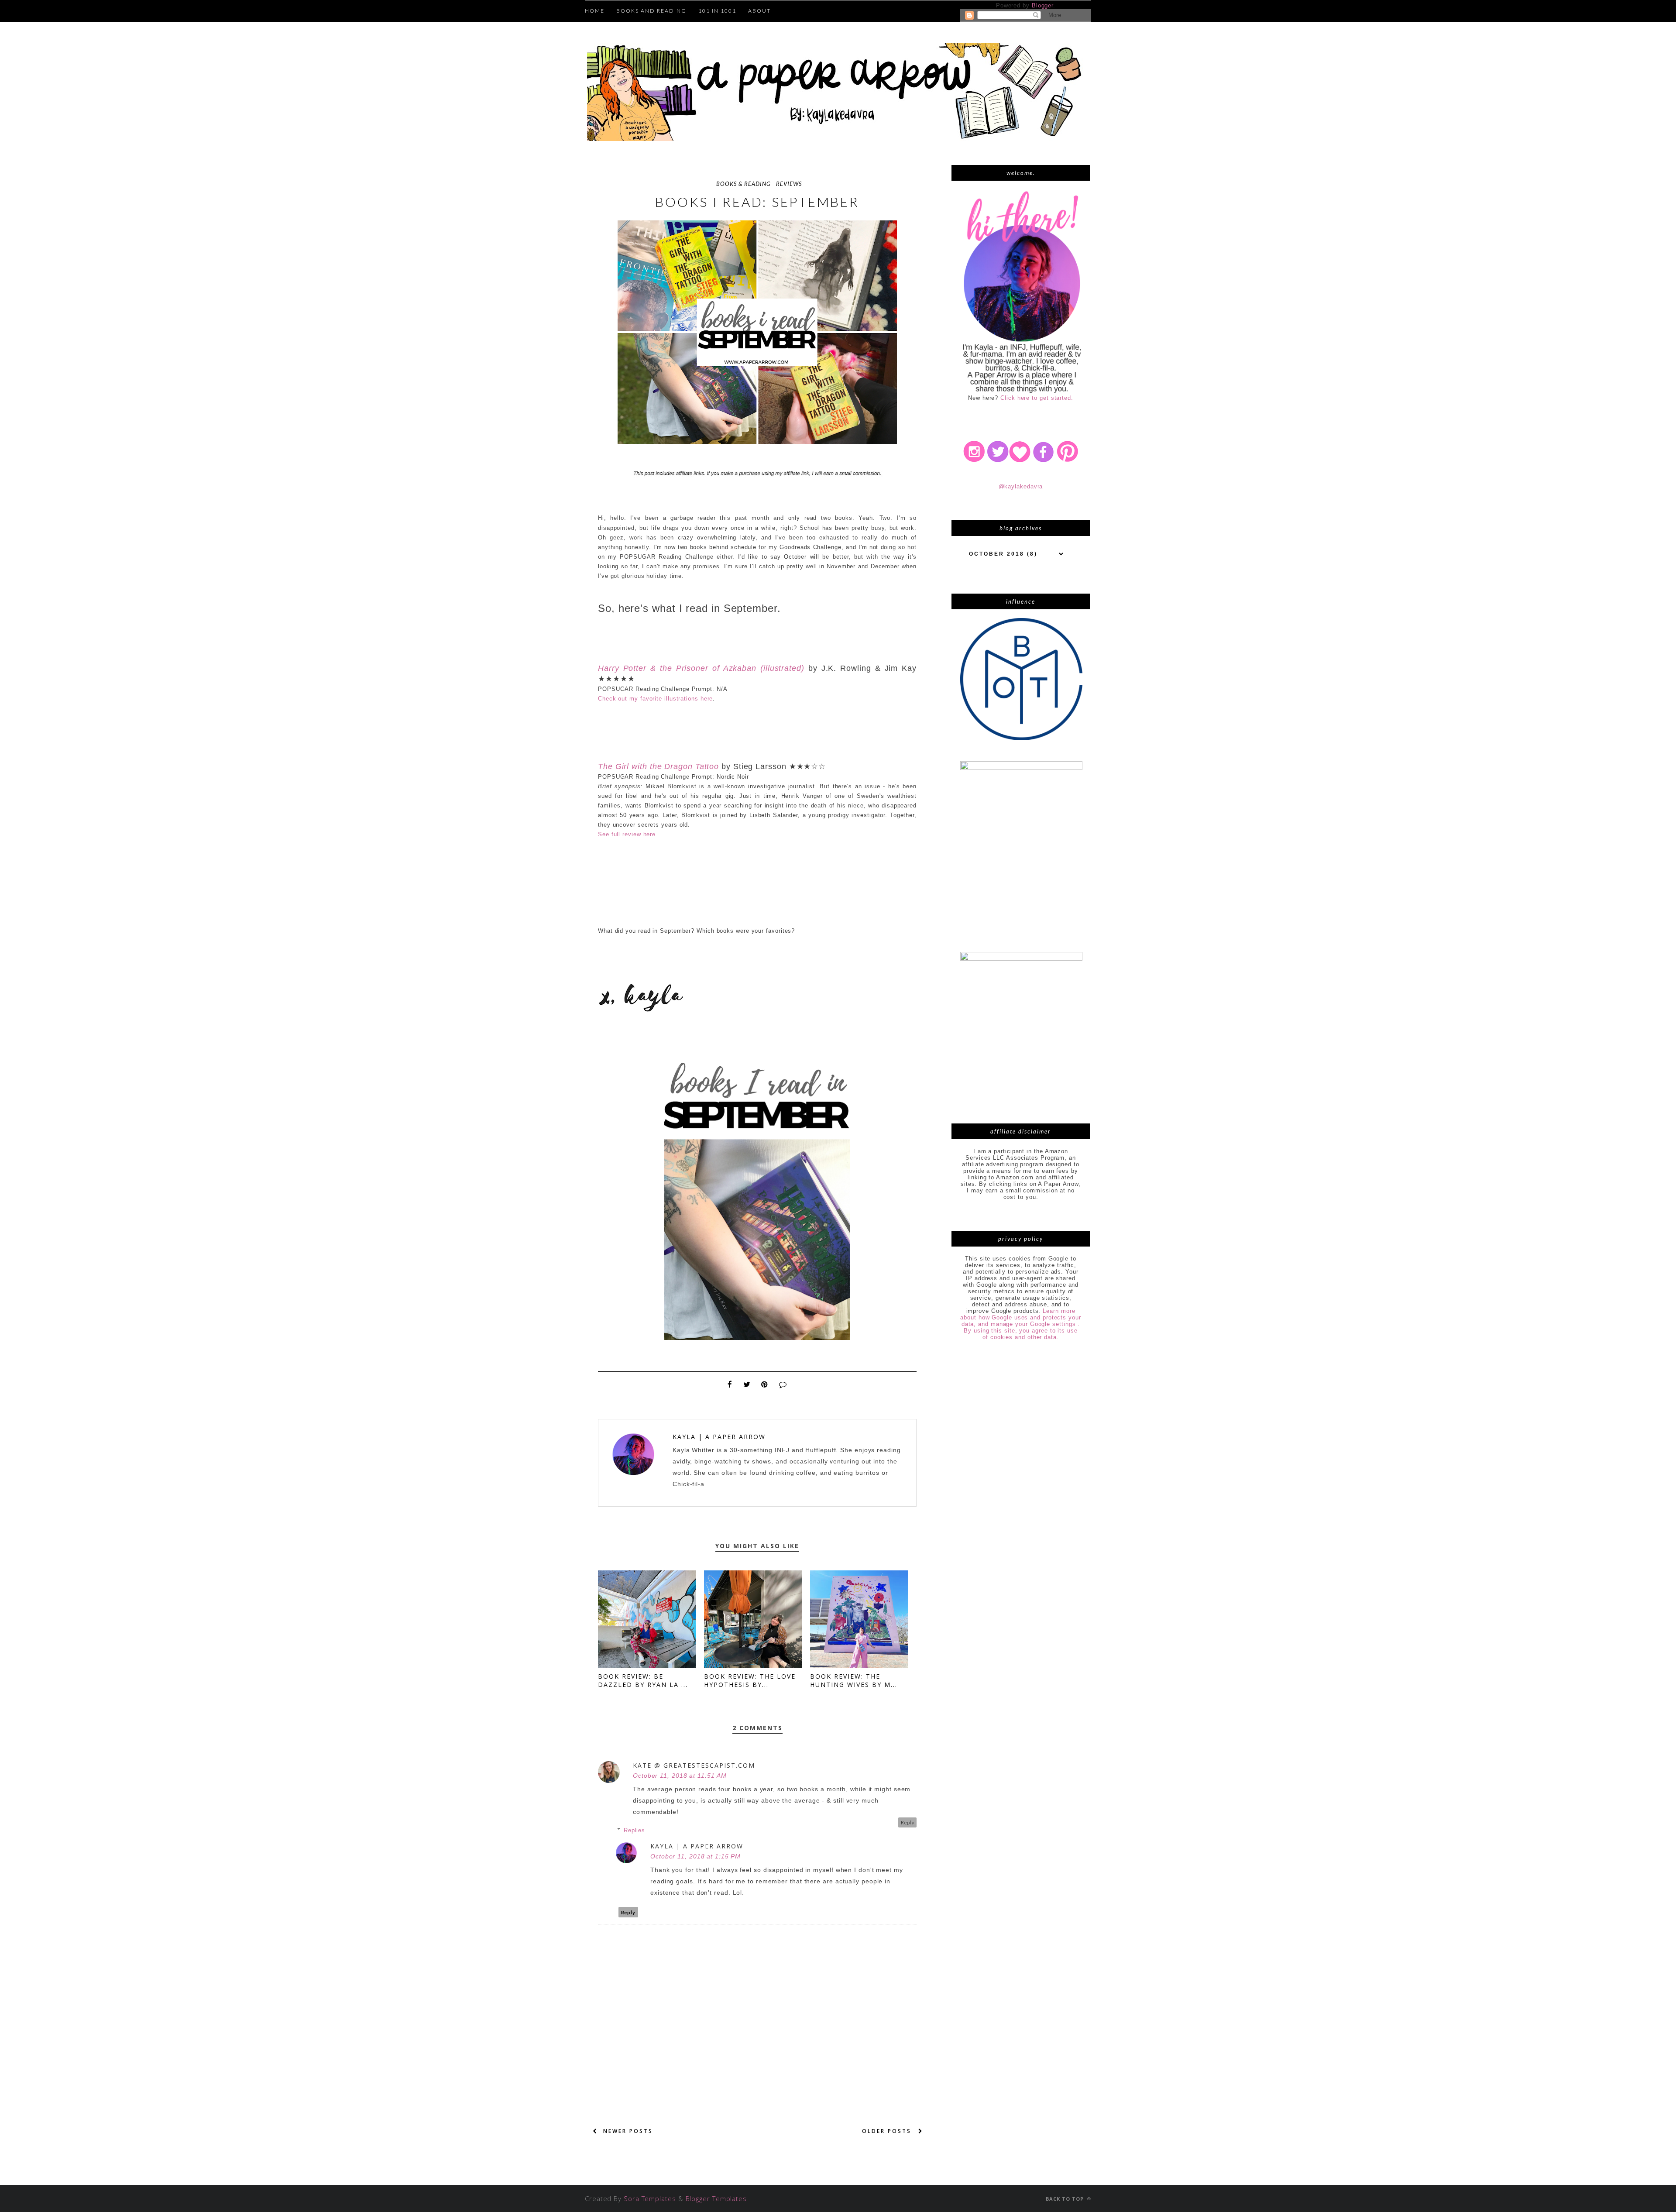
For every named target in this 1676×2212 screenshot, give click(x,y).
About (759, 11)
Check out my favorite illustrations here (655, 699)
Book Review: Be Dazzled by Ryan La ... (643, 1680)
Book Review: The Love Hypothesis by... (750, 1680)
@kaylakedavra (1021, 486)
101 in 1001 (717, 11)
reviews (789, 184)
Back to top (1066, 2199)
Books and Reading (651, 11)
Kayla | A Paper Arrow (719, 1437)
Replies (634, 1830)
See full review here (627, 834)
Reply (908, 1822)
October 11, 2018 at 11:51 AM (680, 1776)
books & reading (744, 184)
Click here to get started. (1037, 398)
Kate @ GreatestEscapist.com (694, 1765)
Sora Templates (650, 2198)
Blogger (1042, 5)
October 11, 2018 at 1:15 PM (695, 1856)
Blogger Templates (716, 2198)
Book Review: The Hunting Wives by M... (854, 1680)
